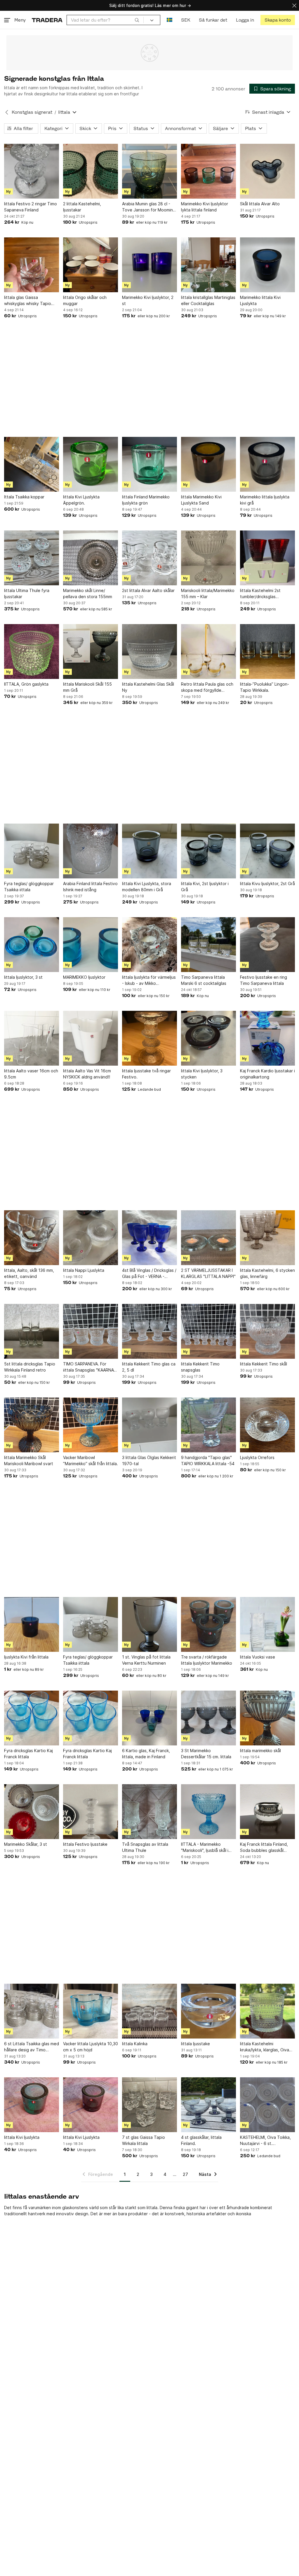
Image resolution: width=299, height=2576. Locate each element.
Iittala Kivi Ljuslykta (81, 2137)
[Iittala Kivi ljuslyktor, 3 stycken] (208, 1038)
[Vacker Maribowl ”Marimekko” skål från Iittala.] (91, 1425)
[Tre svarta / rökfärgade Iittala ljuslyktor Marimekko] (208, 1624)
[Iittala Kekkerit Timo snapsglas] (208, 1331)
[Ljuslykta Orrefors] (267, 1425)
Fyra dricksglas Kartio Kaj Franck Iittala (28, 1754)
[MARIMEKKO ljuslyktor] (91, 945)
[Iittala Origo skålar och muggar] (91, 265)
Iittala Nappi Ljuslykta (84, 1270)
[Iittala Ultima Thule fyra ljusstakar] (32, 558)
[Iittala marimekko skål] (267, 1718)
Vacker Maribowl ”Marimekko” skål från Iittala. (91, 1461)
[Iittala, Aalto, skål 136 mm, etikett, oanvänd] (32, 1238)
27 (185, 2174)
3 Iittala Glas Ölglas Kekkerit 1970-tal (149, 1461)
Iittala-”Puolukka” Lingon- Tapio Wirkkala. (265, 687)
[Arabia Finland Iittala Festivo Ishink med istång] (91, 851)
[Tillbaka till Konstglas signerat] (7, 112)
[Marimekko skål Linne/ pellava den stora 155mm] (91, 558)
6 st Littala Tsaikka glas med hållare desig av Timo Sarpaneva (32, 2047)
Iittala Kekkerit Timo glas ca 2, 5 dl (149, 1367)
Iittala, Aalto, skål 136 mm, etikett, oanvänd (29, 1273)
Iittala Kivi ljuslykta (22, 2137)
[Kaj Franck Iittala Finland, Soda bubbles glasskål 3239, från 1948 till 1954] (267, 1812)
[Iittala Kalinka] (149, 2011)
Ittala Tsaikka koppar (24, 497)
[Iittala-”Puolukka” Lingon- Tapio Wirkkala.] (267, 652)
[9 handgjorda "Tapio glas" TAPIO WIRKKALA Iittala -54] (208, 1425)
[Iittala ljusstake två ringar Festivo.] (149, 1038)
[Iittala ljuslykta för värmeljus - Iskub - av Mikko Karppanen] (149, 945)
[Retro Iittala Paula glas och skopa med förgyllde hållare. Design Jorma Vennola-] (208, 652)
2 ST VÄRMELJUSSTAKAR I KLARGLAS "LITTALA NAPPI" (208, 1273)
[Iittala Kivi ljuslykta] (32, 2105)
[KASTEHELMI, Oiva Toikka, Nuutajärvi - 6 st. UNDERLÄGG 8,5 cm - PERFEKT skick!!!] (267, 2105)
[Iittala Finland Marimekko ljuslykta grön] (149, 464)
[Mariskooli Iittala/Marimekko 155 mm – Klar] (208, 558)
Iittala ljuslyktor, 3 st (23, 977)
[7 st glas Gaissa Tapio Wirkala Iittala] (149, 2105)
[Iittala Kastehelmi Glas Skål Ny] (149, 652)
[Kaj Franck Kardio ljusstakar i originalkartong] (267, 1038)
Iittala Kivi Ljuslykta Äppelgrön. (81, 500)
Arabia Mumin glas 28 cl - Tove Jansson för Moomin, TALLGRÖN (148, 207)
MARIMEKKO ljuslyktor (84, 977)
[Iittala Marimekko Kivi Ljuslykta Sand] (208, 464)
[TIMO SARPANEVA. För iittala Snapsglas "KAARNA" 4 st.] (91, 1331)
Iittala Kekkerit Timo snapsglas (200, 1367)
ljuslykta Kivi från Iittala (26, 1657)
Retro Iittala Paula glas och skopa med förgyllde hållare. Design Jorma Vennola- (207, 687)
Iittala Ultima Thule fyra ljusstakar (27, 593)
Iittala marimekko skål (260, 1751)
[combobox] (105, 20)
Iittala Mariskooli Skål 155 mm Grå (87, 687)
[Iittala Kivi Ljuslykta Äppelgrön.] (91, 464)
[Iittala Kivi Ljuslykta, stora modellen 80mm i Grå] (149, 851)
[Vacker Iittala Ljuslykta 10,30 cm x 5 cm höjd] (91, 2011)
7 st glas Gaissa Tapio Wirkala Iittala (144, 2140)
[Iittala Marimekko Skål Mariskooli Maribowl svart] (32, 1425)
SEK (186, 20)
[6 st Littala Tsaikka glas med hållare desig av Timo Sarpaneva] (32, 2011)
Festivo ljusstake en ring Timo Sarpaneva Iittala (264, 980)
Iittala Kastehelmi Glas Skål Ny (148, 687)
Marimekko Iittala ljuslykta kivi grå (265, 500)
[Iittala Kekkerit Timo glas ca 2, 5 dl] (149, 1331)
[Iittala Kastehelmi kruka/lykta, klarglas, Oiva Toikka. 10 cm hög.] (267, 2011)
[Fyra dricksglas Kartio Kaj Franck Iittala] (32, 1718)
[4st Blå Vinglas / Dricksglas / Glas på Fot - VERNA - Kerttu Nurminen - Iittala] (149, 1238)
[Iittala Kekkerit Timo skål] (267, 1331)
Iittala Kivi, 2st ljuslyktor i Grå (205, 887)
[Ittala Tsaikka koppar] (32, 464)
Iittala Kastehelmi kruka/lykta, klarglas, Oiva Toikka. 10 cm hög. (265, 2047)
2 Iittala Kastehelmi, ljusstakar (82, 207)
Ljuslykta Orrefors (257, 1457)
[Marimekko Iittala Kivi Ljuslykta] (267, 265)
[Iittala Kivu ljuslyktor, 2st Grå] (267, 851)
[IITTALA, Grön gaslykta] (32, 652)
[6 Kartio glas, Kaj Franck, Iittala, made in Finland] (149, 1718)
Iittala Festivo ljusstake (85, 1844)
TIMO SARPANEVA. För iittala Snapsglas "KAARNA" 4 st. (89, 1367)
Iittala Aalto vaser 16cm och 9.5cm (31, 1074)
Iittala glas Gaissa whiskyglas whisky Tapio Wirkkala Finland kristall (28, 301)
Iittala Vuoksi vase (258, 1657)
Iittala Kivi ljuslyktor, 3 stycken (202, 1074)
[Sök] (137, 20)
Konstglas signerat (32, 112)
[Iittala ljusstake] (208, 2011)
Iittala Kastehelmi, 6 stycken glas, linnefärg (267, 1273)
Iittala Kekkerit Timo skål (264, 1364)
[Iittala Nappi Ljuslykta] (91, 1238)
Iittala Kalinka (135, 2044)
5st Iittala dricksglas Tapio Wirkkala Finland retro (30, 1367)
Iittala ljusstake (195, 2044)
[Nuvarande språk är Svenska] (170, 20)
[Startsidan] (47, 20)
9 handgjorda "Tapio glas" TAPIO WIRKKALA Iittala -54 (208, 1461)
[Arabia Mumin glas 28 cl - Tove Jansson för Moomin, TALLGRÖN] (149, 171)
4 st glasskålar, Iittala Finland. (201, 2140)
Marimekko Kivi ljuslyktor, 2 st (148, 300)
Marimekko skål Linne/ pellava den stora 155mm (88, 593)
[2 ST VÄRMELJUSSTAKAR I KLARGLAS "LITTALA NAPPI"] (208, 1238)
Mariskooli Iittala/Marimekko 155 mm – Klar (208, 593)
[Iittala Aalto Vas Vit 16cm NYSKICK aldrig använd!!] (91, 1038)
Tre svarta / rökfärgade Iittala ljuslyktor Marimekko (207, 1660)
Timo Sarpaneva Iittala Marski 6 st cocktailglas (204, 980)
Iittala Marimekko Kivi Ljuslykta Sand (201, 500)
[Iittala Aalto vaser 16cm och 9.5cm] (32, 1038)
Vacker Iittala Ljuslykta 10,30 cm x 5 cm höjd (91, 2047)
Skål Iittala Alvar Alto (260, 204)
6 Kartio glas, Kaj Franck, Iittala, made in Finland (146, 1754)
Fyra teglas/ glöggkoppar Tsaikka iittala (29, 887)
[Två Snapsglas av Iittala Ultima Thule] (149, 1812)
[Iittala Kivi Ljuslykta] (91, 2105)
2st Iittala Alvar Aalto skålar (148, 590)
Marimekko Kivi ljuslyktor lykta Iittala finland (205, 207)
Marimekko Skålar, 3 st (26, 1844)
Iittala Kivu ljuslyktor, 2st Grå (267, 884)
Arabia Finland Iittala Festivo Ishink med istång (90, 887)
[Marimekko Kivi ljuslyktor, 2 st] (149, 265)
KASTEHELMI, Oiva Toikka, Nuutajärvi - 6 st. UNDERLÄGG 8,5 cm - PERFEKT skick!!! (265, 2141)
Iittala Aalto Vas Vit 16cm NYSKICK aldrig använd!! (87, 1074)
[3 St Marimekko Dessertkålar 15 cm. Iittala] (208, 1718)
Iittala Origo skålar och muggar (85, 300)
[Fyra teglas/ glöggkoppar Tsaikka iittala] (32, 851)
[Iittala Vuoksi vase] (267, 1624)
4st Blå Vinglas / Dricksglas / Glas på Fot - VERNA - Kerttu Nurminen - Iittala (149, 1274)
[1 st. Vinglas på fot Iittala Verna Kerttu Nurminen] (149, 1624)
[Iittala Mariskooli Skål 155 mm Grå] (91, 652)
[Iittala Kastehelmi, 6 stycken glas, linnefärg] (267, 1238)
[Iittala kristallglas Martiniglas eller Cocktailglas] (208, 265)
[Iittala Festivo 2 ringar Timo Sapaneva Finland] (32, 171)
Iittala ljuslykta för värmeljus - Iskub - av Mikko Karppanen (149, 980)
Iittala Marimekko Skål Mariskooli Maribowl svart (29, 1461)
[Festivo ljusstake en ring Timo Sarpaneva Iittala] (267, 945)
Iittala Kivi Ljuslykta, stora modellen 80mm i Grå (147, 887)
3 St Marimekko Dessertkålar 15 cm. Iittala (206, 1754)
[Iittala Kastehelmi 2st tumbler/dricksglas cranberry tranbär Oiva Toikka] (267, 558)
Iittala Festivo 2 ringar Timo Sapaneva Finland (31, 207)
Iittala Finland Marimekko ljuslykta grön (146, 500)
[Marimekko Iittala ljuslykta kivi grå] (267, 464)
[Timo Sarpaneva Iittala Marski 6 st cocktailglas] (208, 945)
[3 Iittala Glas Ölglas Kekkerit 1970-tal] (149, 1425)
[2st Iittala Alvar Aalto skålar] (149, 558)
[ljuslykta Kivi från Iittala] (32, 1624)
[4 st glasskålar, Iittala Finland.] (208, 2105)
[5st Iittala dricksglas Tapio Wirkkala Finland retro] (32, 1331)
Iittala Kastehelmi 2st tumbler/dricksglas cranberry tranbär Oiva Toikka (262, 594)
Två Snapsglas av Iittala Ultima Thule (145, 1847)
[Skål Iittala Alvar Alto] (267, 171)
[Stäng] (294, 5)
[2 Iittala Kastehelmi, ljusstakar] (91, 171)
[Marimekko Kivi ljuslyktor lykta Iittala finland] (208, 171)
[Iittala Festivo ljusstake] (91, 1812)
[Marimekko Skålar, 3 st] (32, 1812)
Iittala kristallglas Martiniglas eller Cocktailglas (208, 300)
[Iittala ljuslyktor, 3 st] (32, 945)
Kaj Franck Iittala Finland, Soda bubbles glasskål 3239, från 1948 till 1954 (264, 1847)
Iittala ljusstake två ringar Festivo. (146, 1074)
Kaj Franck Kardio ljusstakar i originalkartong (267, 1074)
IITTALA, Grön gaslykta (26, 684)
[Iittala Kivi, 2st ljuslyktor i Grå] (208, 851)
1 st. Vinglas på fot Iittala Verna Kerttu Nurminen (146, 1660)
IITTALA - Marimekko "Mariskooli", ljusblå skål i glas (205, 1847)
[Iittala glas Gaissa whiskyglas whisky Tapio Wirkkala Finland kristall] (32, 265)
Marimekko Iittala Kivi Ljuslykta (260, 300)
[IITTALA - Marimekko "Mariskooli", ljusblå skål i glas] (208, 1812)
